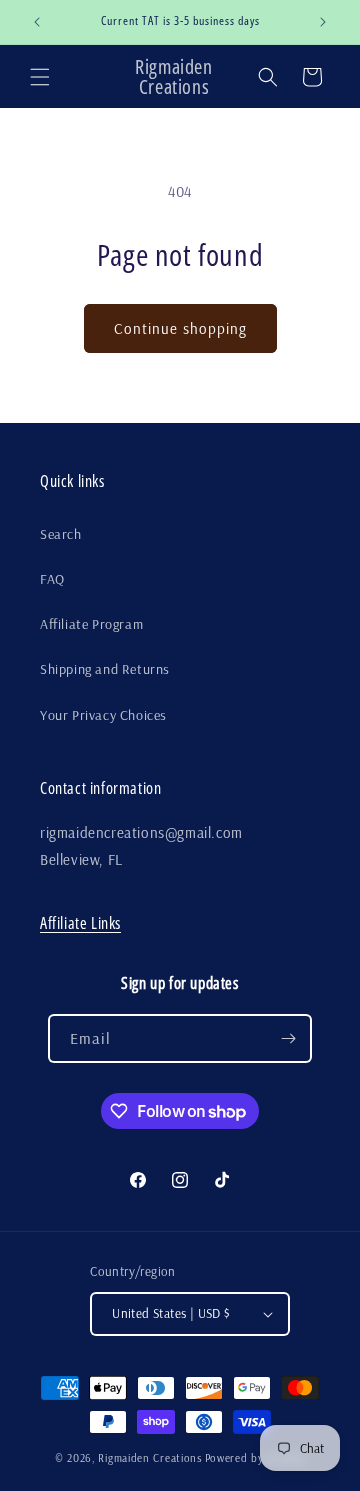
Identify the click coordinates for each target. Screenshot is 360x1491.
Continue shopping (180, 328)
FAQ (52, 579)
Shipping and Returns (105, 669)
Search (61, 534)
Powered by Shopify (255, 1458)
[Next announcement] (323, 22)
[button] (40, 77)
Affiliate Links (80, 923)
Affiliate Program (91, 624)
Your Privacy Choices (103, 715)
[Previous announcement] (37, 22)
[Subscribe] (288, 1038)
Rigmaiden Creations (149, 1458)
